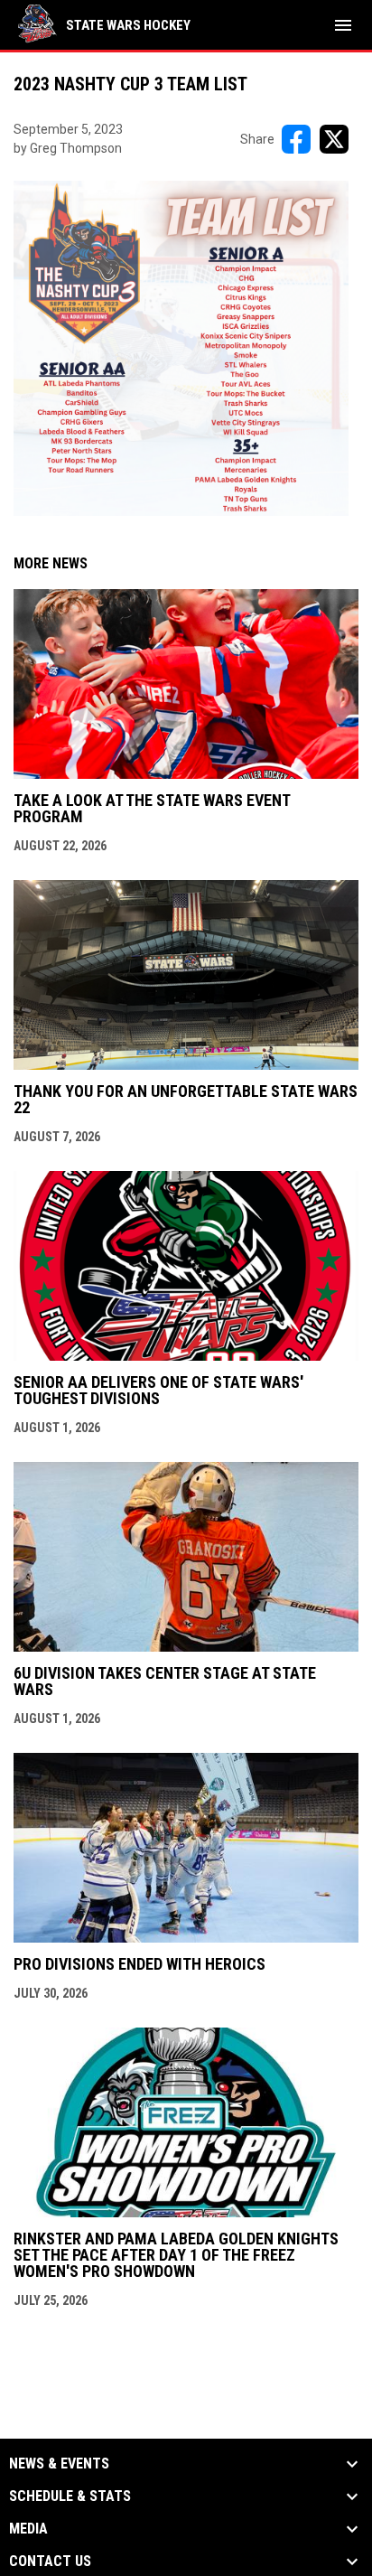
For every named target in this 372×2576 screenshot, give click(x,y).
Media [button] (28, 2529)
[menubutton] (343, 25)
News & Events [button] (59, 2464)
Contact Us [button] (50, 2562)
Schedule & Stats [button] (70, 2496)
